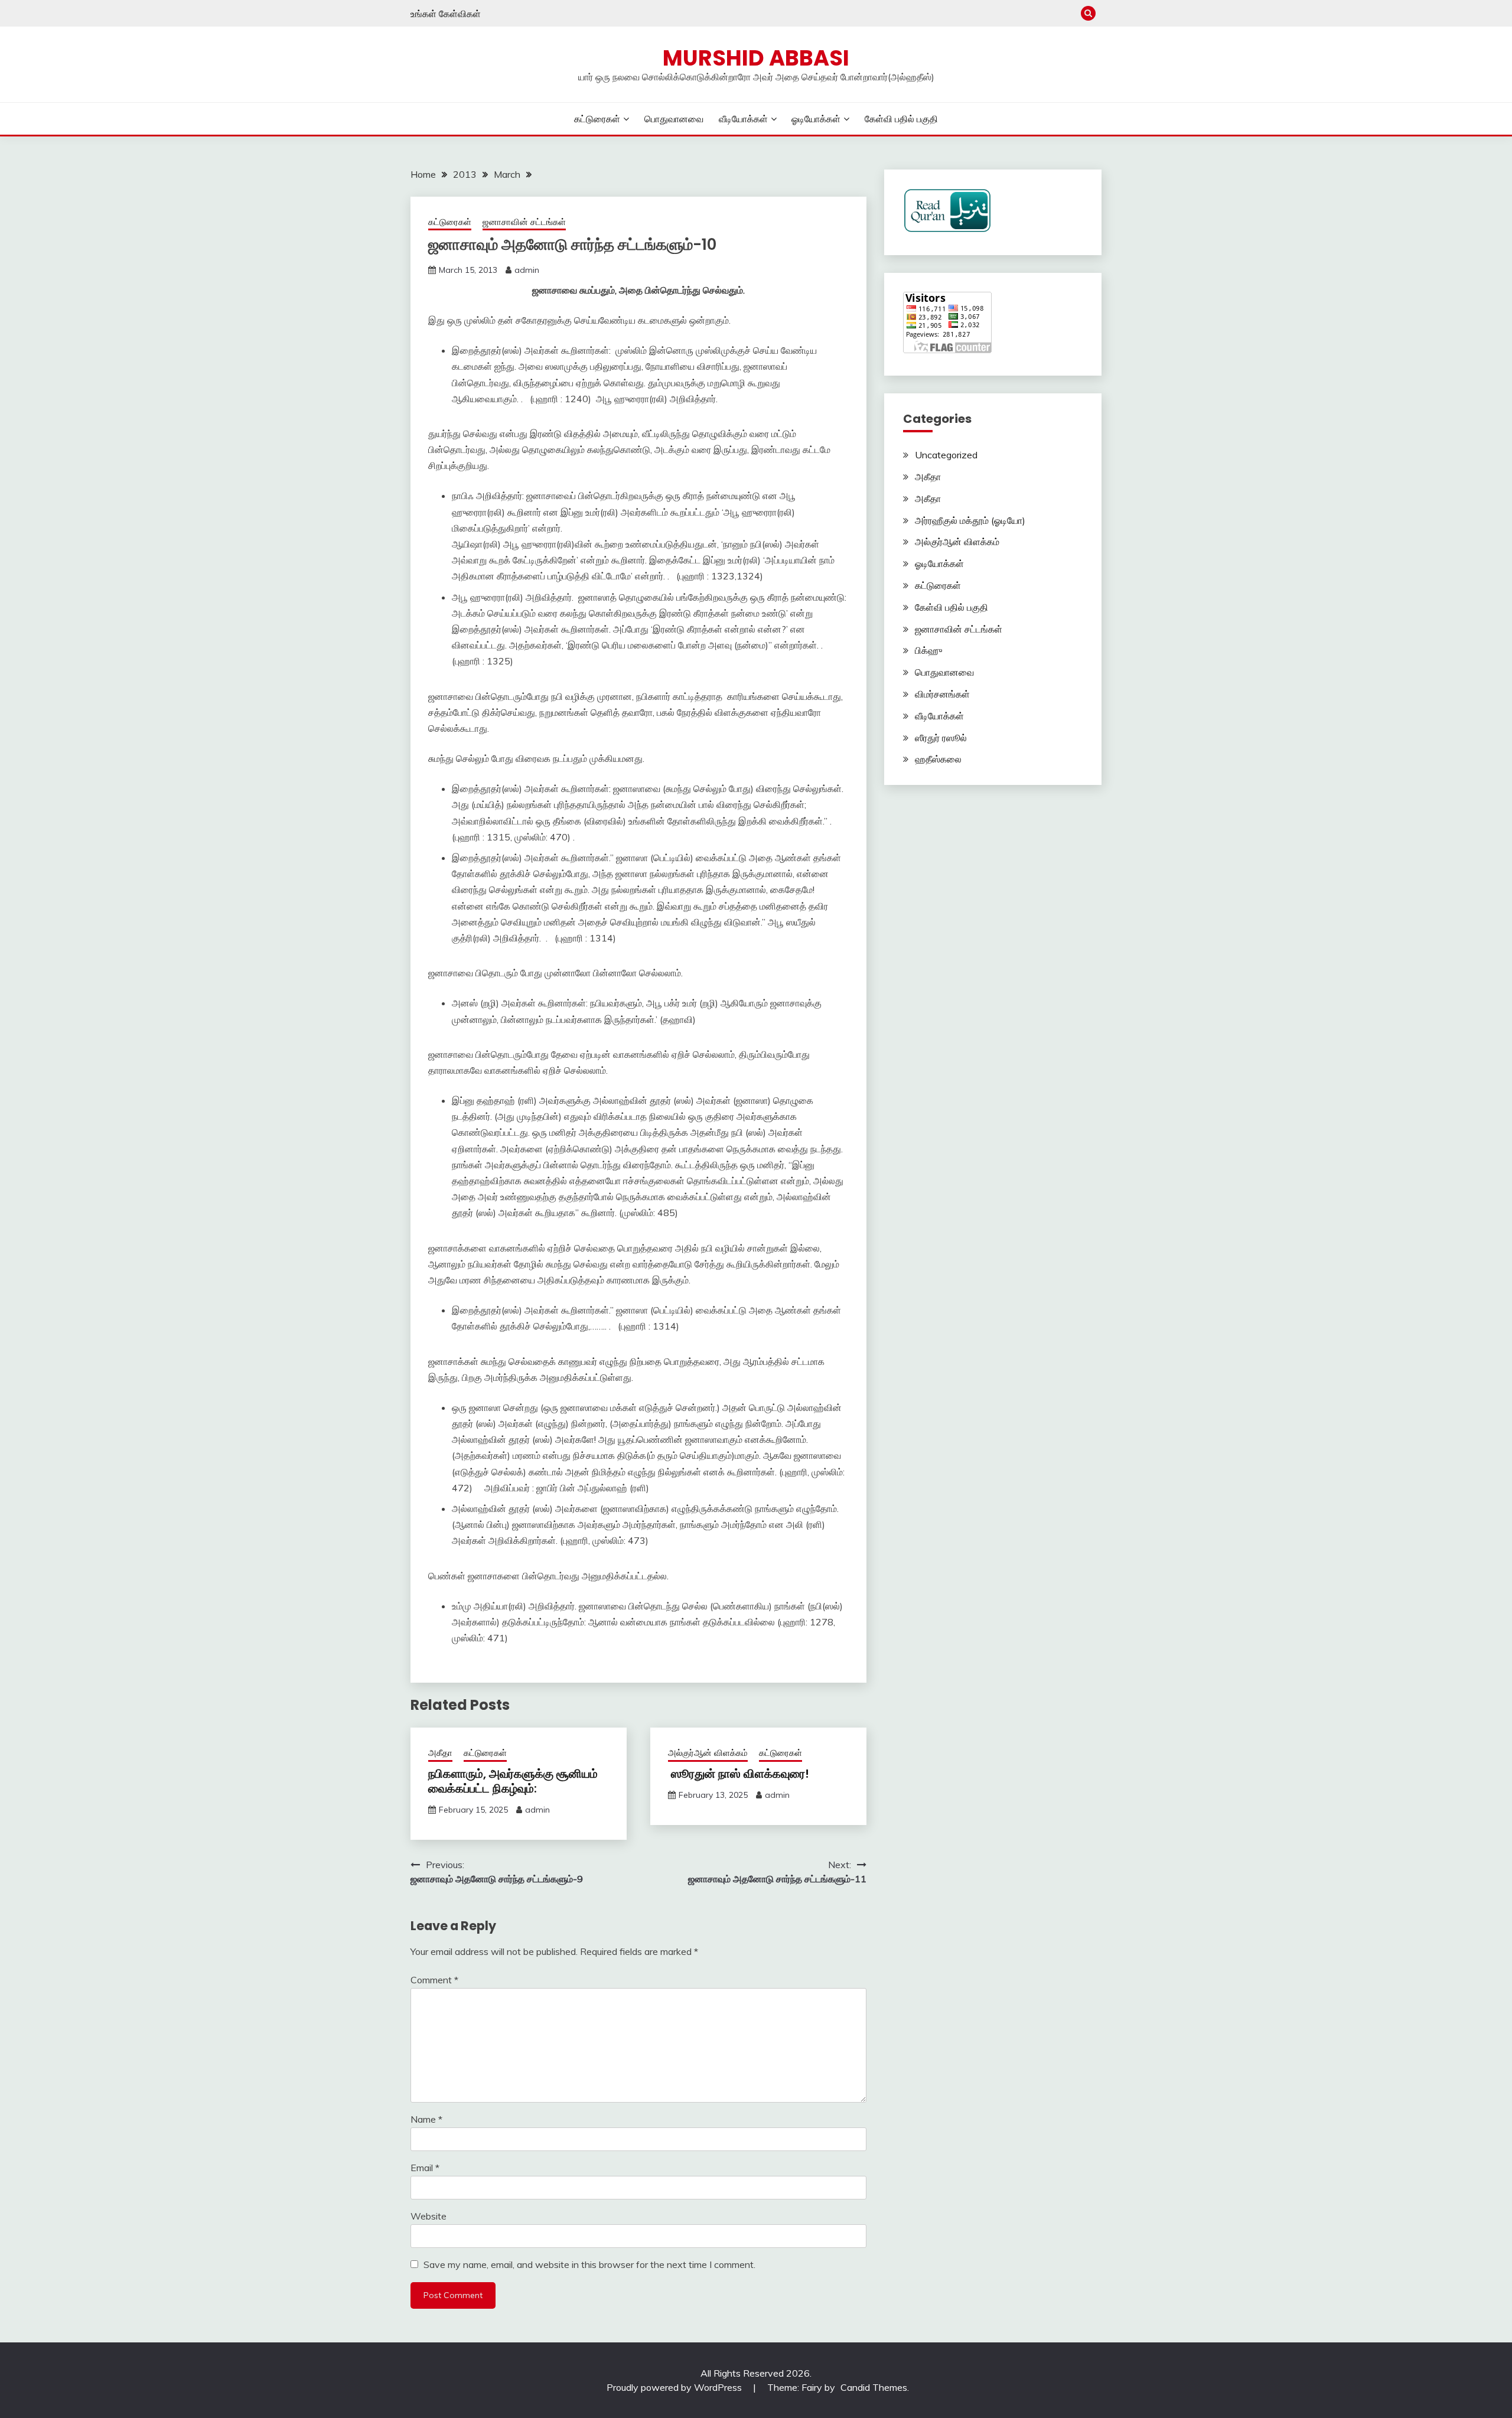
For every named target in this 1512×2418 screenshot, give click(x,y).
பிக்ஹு (928, 650)
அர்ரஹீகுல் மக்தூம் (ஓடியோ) (970, 520)
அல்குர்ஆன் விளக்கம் (708, 1753)
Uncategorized (946, 455)
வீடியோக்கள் (743, 119)
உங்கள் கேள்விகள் (446, 14)
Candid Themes (874, 2387)
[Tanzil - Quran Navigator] (947, 229)
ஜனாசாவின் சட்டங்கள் (524, 222)
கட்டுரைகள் (597, 119)
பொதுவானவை (674, 119)
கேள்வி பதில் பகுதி (901, 119)
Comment (434, 1980)
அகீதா (440, 1753)
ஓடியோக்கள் (816, 119)
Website (428, 2216)
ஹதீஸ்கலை (938, 759)
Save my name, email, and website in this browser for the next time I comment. (589, 2264)
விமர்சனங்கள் (942, 694)
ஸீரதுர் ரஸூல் (941, 738)
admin (527, 270)
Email (425, 2168)
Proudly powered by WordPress (675, 2387)
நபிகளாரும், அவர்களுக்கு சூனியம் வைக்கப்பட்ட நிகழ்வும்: (513, 1781)
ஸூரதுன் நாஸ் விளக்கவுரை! (739, 1774)
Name (426, 2119)
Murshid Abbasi (756, 58)
